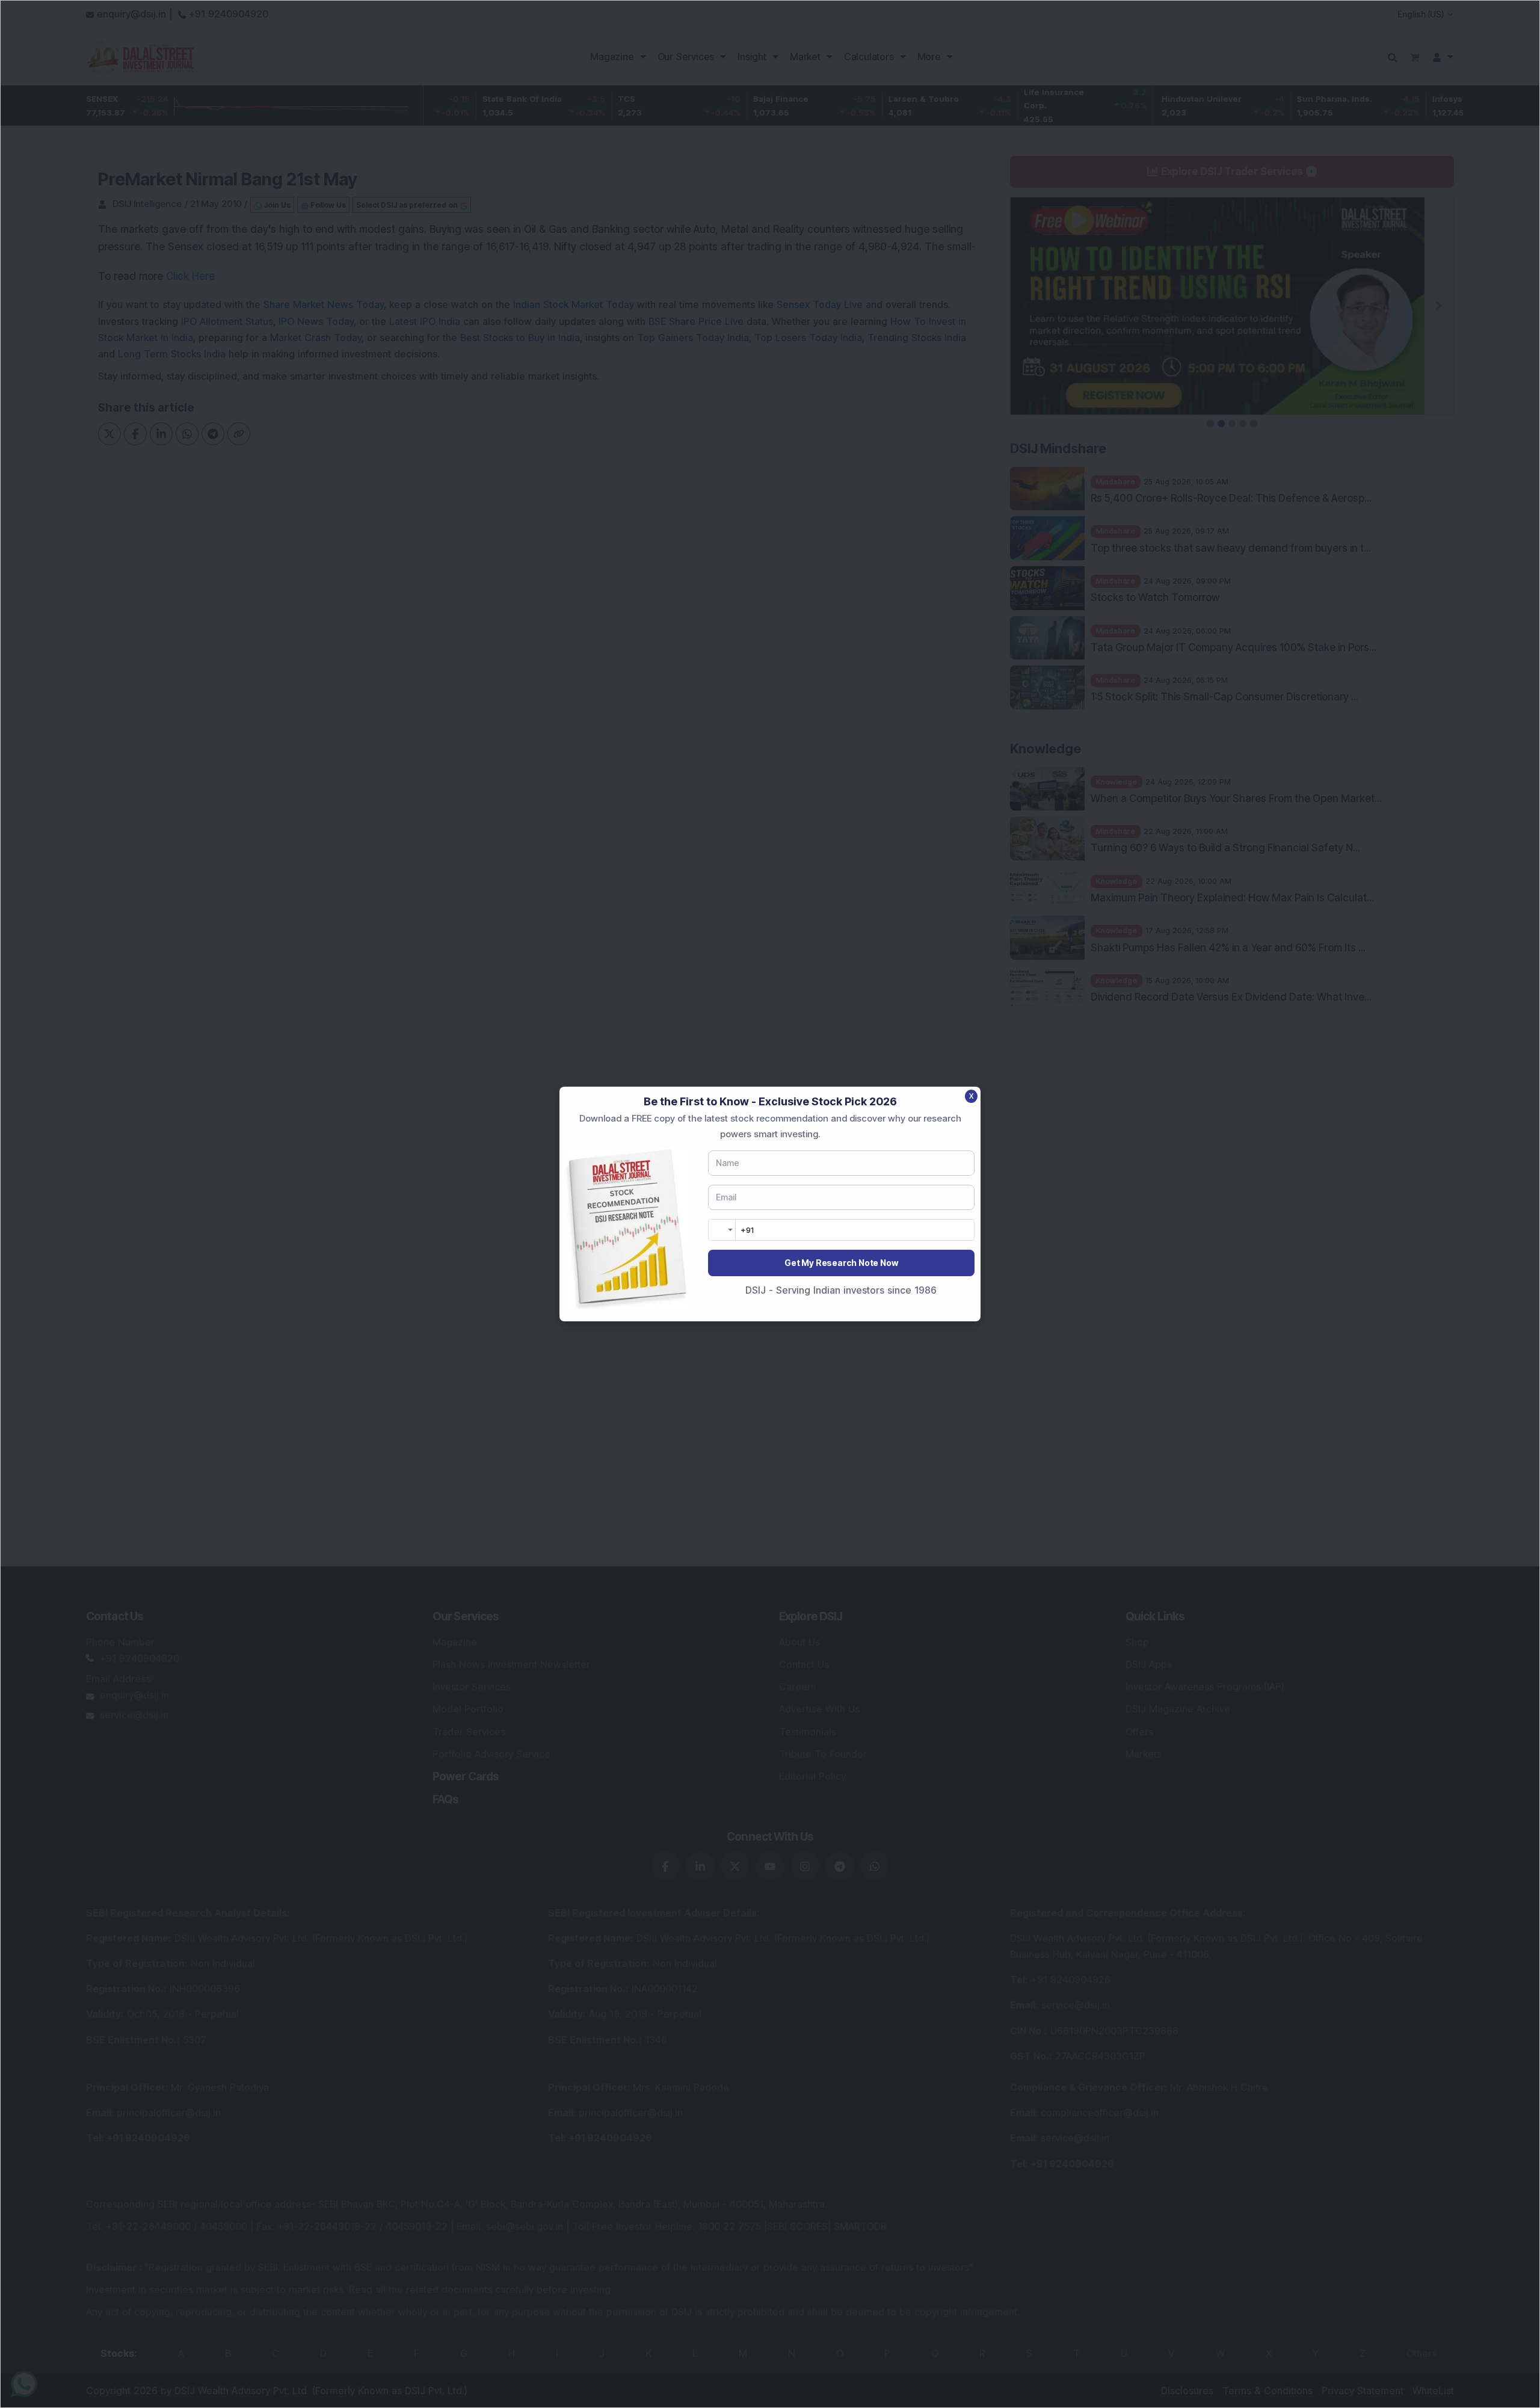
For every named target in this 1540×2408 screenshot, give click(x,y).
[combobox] (722, 1230)
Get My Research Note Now (841, 1263)
